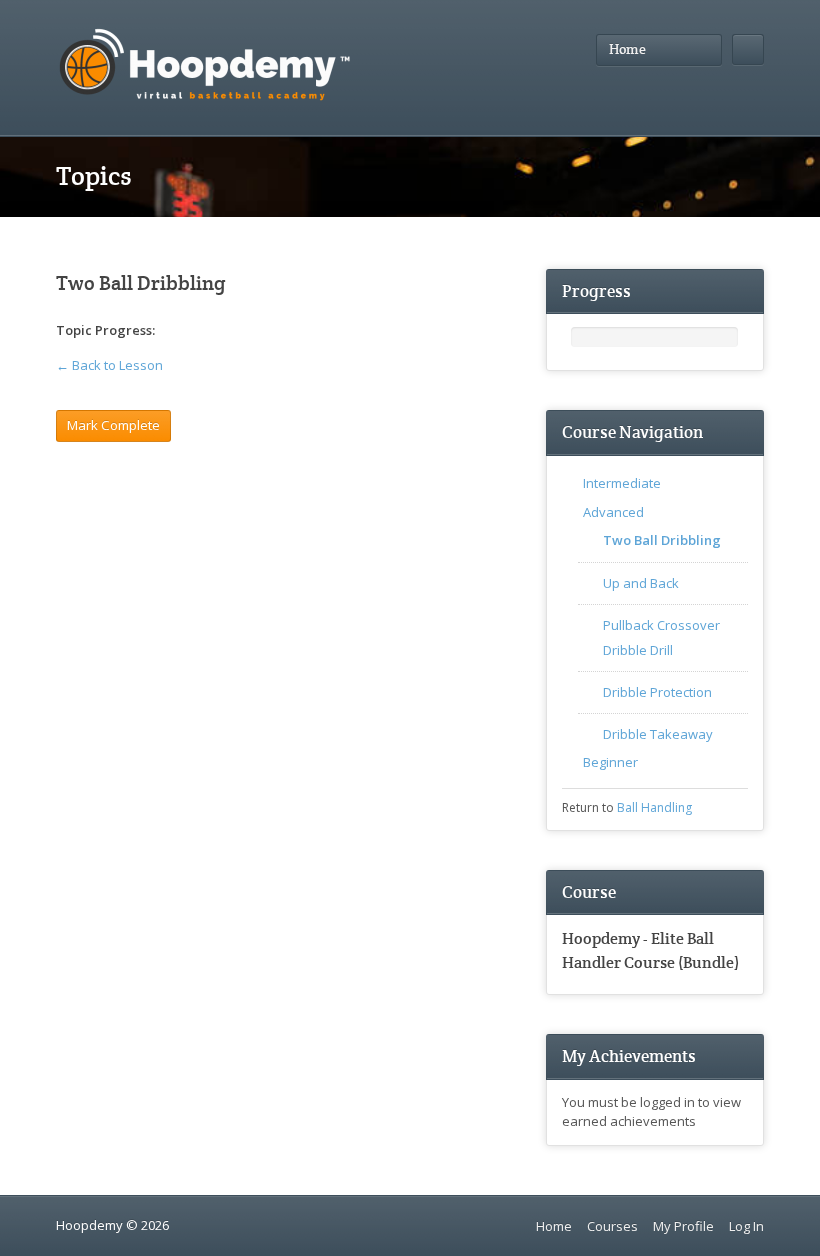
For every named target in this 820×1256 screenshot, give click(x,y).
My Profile (683, 1226)
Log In (746, 1226)
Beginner (610, 762)
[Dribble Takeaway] (270, 331)
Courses (612, 1226)
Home (554, 1226)
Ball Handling (654, 807)
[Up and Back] (202, 331)
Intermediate (622, 483)
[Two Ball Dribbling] (179, 331)
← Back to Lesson (109, 365)
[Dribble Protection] (248, 331)
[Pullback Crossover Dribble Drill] (225, 331)
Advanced (613, 512)
